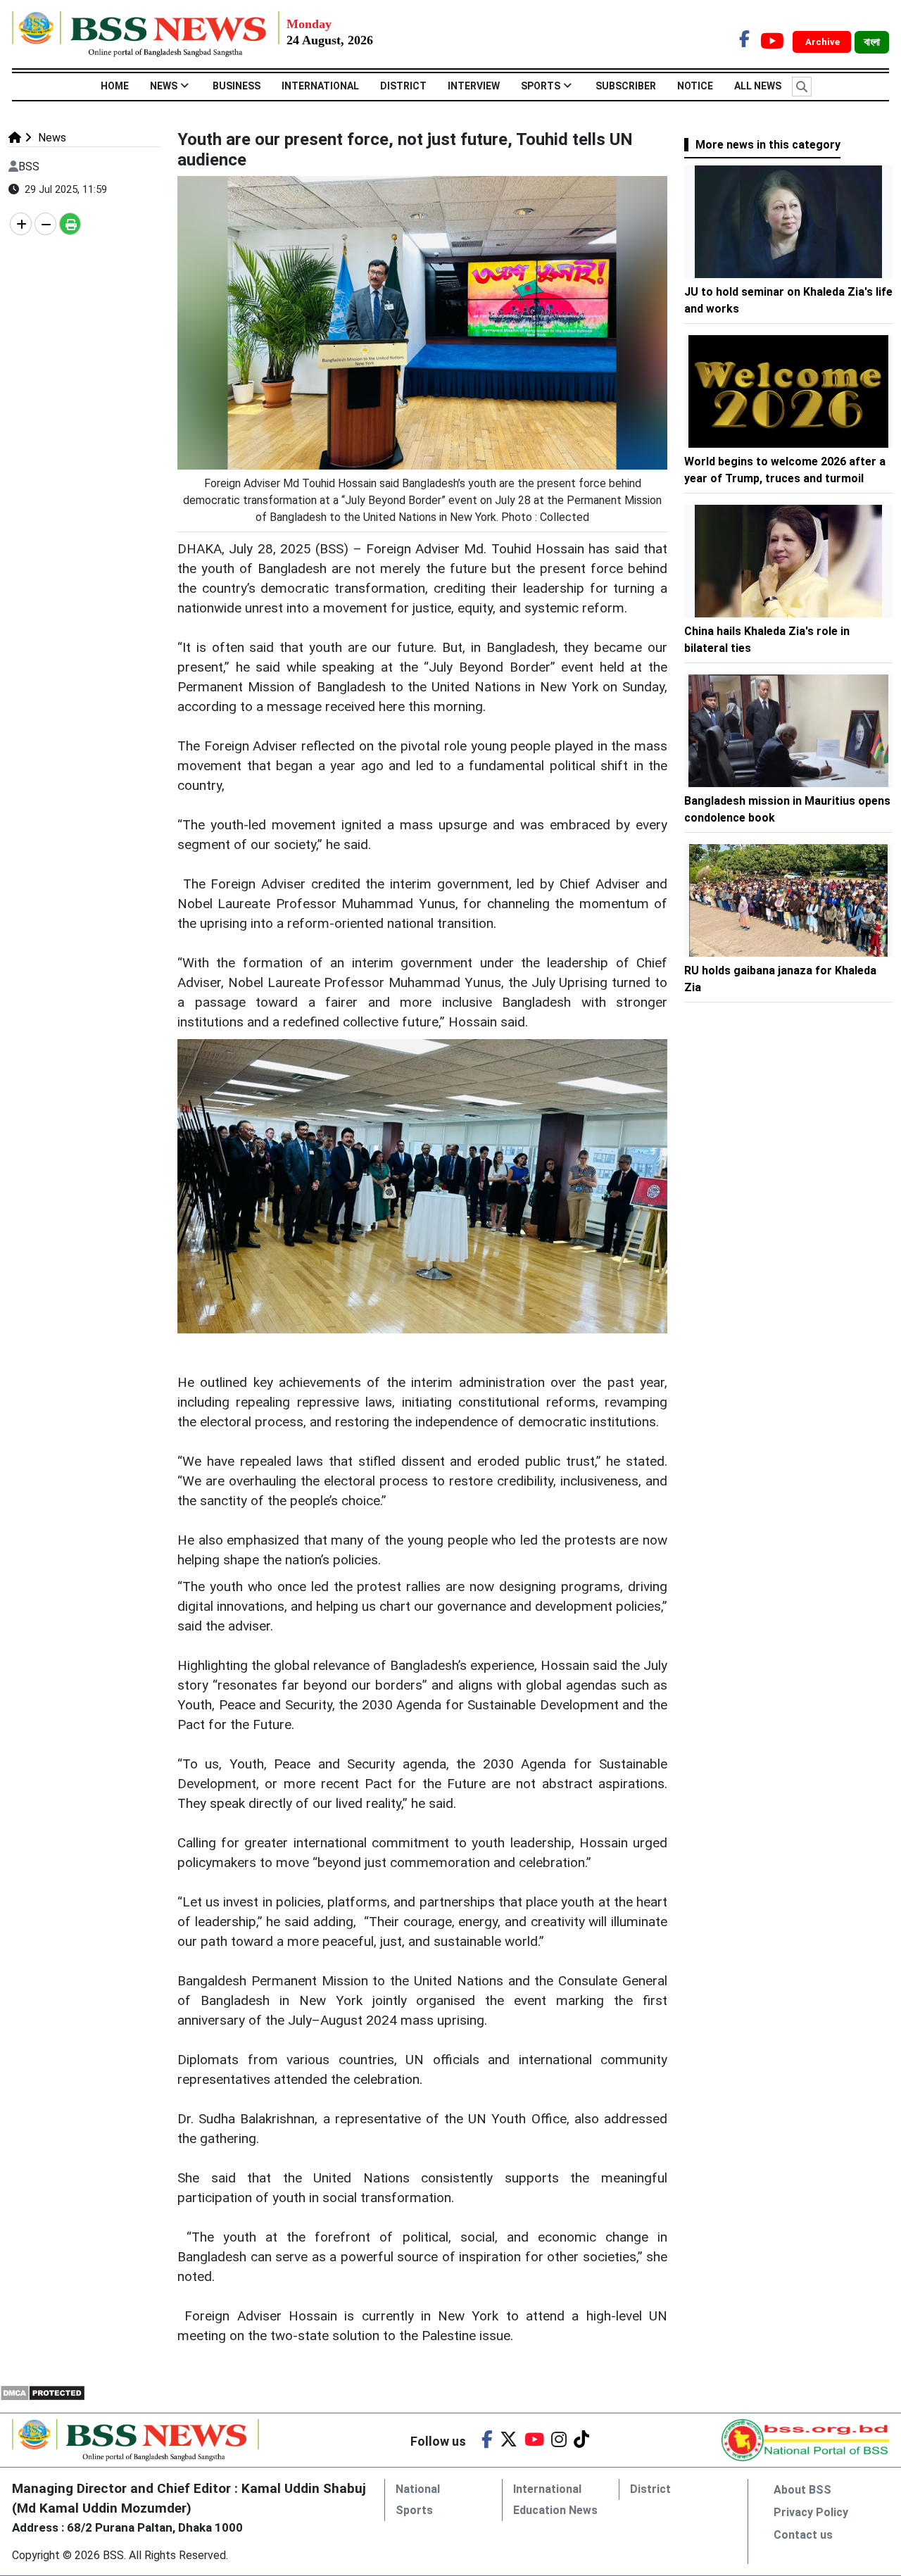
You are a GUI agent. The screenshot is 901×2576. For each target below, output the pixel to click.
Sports (541, 86)
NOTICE (695, 86)
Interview (474, 86)
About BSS (802, 2490)
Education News (555, 2510)
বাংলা (872, 42)
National (418, 2489)
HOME (115, 86)
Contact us (803, 2535)
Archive (824, 42)
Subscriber (626, 86)
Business (237, 86)
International (320, 86)
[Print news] (70, 224)
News (164, 86)
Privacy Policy (811, 2512)
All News (758, 86)
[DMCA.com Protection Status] (43, 2392)
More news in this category (768, 145)
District (403, 86)
